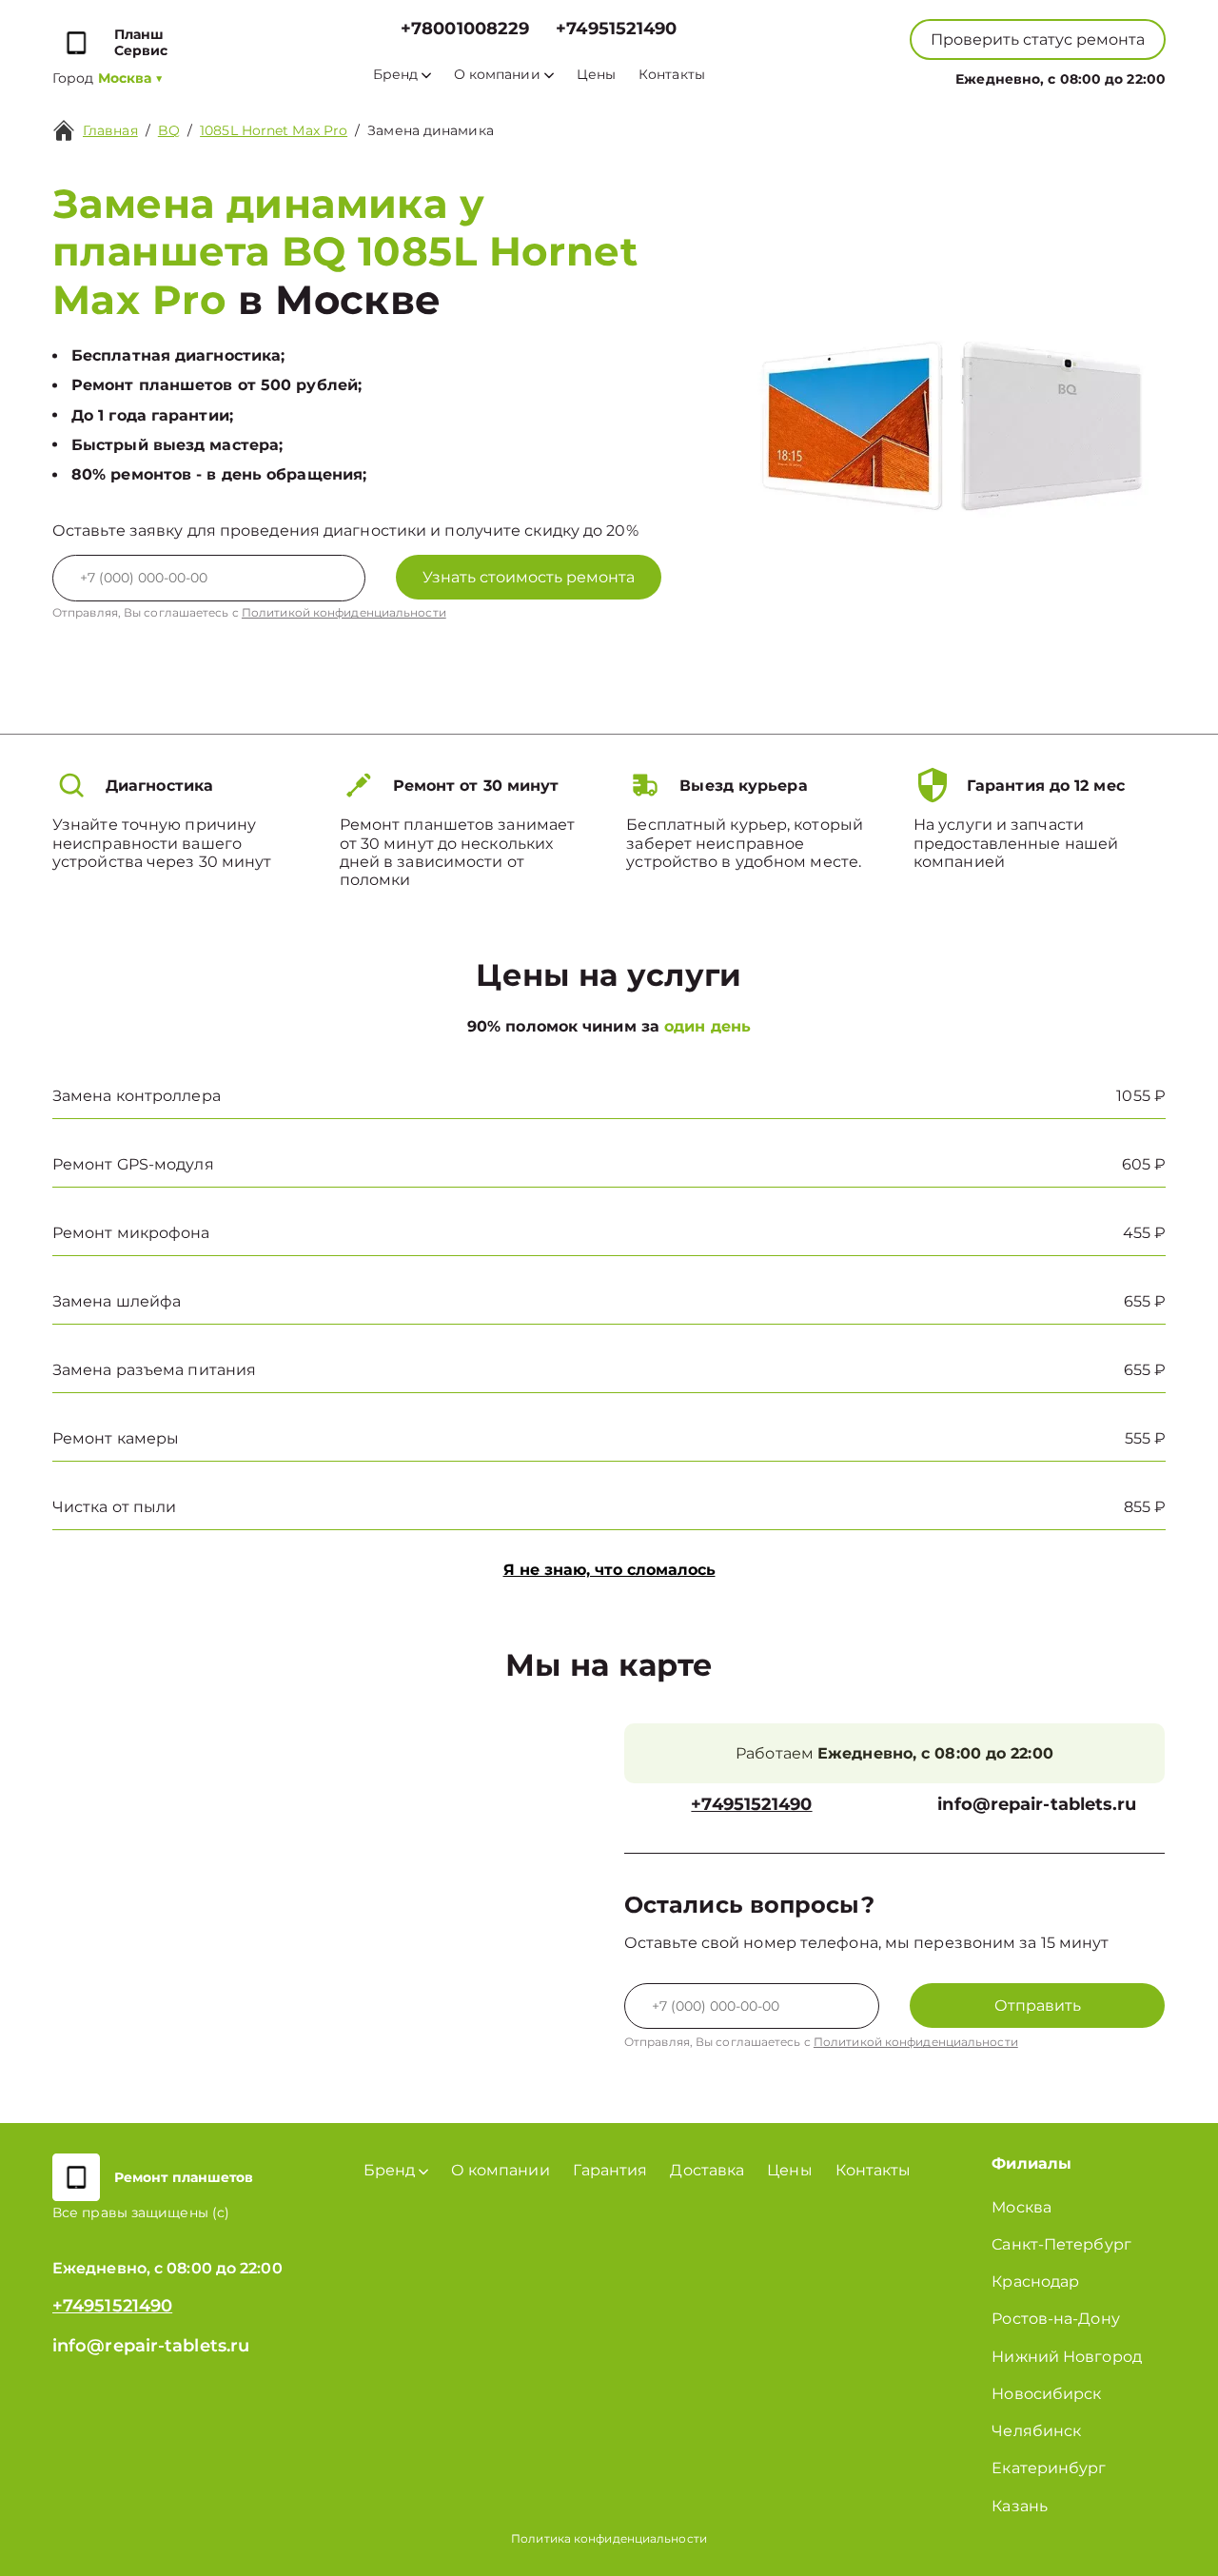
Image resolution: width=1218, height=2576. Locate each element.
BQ (169, 130)
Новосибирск (1046, 2394)
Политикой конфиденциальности (344, 612)
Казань (1020, 2506)
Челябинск (1036, 2431)
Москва (1022, 2207)
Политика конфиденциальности (609, 2538)
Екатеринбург (1049, 2468)
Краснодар (1035, 2281)
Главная (110, 130)
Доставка (707, 2170)
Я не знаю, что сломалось (609, 1570)
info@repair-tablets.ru (1037, 1805)
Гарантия (610, 2170)
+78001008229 (465, 29)
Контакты (672, 75)
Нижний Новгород (1067, 2357)
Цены (596, 75)
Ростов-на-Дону (1055, 2319)
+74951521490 (616, 29)
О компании (497, 75)
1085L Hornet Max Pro (274, 130)
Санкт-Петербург (1061, 2244)
